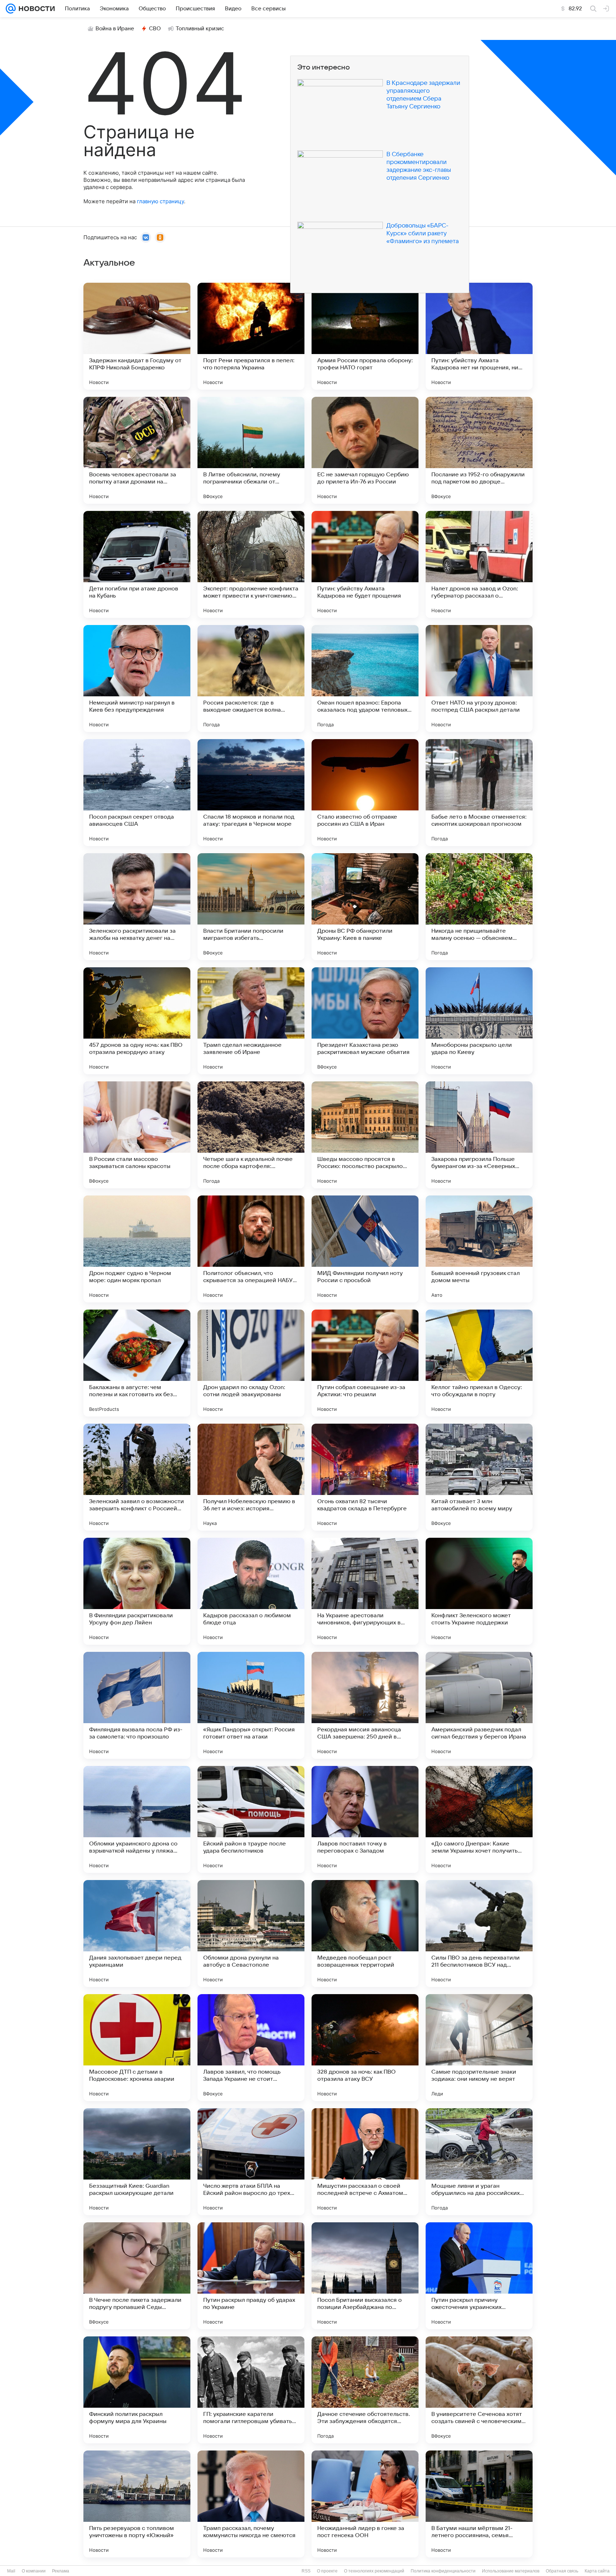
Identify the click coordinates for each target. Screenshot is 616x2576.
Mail (11, 2571)
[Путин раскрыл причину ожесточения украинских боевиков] (479, 2276)
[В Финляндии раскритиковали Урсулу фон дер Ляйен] (137, 1591)
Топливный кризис (200, 29)
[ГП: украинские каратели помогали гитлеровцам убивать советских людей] (251, 2390)
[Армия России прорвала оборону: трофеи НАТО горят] (365, 336)
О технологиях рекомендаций (374, 2571)
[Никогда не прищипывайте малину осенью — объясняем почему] (479, 907)
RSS (306, 2571)
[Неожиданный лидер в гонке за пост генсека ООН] (365, 2504)
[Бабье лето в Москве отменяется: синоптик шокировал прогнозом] (479, 793)
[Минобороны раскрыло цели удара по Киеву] (479, 1021)
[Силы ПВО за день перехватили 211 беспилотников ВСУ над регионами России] (479, 1934)
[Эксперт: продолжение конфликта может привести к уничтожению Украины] (251, 564)
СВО (155, 29)
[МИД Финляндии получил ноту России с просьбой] (365, 1249)
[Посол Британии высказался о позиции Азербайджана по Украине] (365, 2276)
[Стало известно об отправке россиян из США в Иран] (365, 793)
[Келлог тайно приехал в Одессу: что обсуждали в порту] (479, 1363)
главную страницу (160, 201)
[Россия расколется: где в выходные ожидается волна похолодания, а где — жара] (251, 678)
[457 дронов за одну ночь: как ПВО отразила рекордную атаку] (137, 1021)
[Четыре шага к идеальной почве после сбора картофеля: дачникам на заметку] (251, 1135)
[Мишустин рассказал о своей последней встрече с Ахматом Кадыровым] (365, 2162)
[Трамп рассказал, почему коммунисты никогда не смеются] (251, 2504)
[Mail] (11, 9)
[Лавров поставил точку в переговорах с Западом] (365, 1819)
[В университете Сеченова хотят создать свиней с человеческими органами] (479, 2390)
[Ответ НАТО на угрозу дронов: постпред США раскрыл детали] (479, 678)
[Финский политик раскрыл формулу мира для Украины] (137, 2390)
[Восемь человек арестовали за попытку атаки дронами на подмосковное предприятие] (137, 450)
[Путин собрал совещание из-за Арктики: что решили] (365, 1363)
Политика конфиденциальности (443, 2571)
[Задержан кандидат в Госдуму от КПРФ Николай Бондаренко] (137, 336)
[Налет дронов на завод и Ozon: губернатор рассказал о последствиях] (479, 564)
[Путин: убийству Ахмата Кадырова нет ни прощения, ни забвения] (479, 336)
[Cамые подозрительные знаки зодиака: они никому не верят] (479, 2048)
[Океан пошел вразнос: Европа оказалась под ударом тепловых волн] (365, 678)
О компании (34, 2571)
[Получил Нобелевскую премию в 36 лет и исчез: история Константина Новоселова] (251, 1477)
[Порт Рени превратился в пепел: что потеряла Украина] (251, 336)
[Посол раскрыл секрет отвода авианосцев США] (137, 793)
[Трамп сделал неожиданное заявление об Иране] (251, 1021)
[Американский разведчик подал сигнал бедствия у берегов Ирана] (479, 1705)
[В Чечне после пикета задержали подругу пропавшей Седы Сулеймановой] (137, 2276)
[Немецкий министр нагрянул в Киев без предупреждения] (137, 678)
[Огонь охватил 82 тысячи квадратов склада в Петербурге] (365, 1477)
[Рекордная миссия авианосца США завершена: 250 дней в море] (365, 1705)
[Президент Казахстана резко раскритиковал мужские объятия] (365, 1021)
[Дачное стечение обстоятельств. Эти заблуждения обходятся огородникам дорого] (365, 2390)
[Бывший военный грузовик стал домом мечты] (479, 1249)
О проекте (327, 2571)
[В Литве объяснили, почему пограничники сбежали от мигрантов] (251, 450)
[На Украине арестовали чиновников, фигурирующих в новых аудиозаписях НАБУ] (365, 1591)
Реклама (61, 2571)
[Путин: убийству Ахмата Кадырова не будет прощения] (365, 564)
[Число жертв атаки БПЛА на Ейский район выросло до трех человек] (251, 2162)
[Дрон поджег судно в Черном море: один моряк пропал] (137, 1249)
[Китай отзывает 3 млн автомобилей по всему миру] (479, 1477)
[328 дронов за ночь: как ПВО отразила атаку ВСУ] (365, 2048)
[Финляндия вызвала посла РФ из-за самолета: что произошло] (137, 1705)
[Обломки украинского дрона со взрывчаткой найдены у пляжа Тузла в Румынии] (137, 1819)
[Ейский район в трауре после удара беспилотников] (251, 1819)
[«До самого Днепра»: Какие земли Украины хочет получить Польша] (479, 1819)
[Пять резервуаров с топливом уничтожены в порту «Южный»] (137, 2504)
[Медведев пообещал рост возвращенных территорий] (365, 1934)
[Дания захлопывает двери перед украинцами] (137, 1934)
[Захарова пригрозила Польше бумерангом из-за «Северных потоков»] (479, 1135)
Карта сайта (597, 2571)
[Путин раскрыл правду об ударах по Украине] (251, 2276)
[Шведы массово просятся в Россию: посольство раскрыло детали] (365, 1135)
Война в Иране (115, 29)
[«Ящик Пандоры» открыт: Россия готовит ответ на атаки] (251, 1705)
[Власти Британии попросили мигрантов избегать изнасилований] (251, 907)
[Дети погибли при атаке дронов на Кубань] (137, 564)
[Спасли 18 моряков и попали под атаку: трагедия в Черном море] (251, 793)
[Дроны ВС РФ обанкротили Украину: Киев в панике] (365, 907)
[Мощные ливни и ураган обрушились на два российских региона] (479, 2162)
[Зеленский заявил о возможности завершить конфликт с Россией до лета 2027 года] (137, 1477)
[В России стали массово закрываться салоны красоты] (137, 1135)
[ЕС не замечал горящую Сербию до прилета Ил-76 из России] (365, 450)
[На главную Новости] (35, 9)
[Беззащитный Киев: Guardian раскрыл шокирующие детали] (137, 2162)
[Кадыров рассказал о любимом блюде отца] (251, 1591)
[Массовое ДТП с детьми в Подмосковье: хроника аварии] (137, 2048)
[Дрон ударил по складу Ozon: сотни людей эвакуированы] (251, 1363)
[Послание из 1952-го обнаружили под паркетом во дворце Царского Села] (479, 450)
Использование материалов (511, 2571)
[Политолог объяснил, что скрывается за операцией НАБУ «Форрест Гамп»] (251, 1249)
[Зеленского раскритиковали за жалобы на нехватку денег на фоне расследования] (137, 907)
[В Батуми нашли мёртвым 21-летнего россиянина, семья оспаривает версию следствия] (479, 2504)
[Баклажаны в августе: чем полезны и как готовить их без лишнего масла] (137, 1363)
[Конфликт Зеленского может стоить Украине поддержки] (479, 1591)
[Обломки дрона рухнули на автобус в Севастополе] (251, 1934)
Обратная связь (562, 2571)
